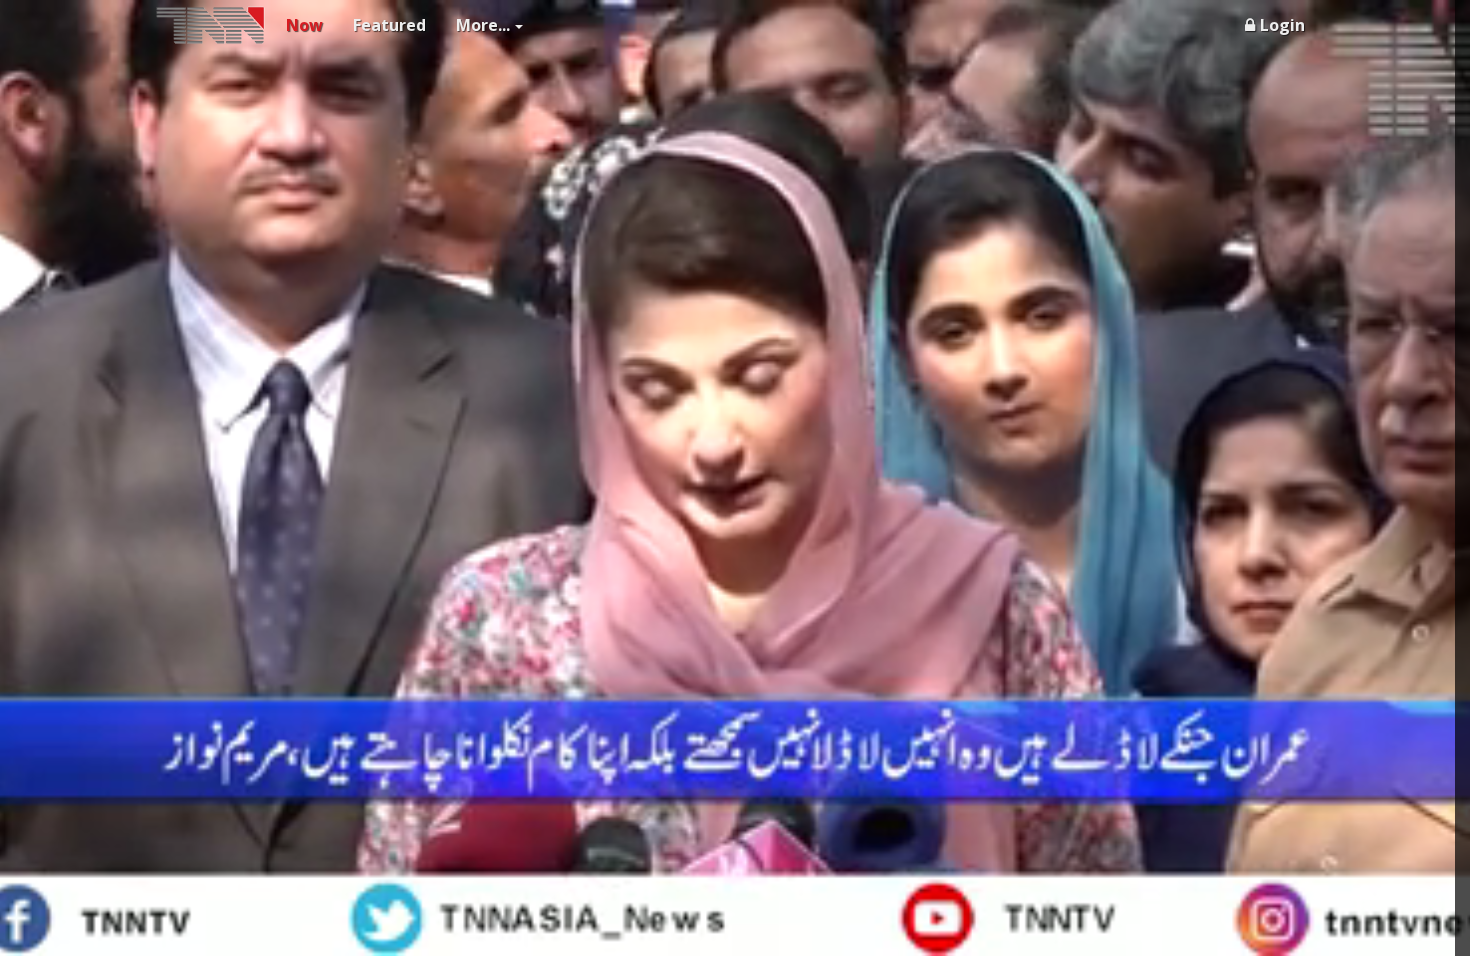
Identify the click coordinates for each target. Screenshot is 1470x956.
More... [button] (483, 25)
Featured (389, 25)
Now (304, 25)
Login (1282, 25)
